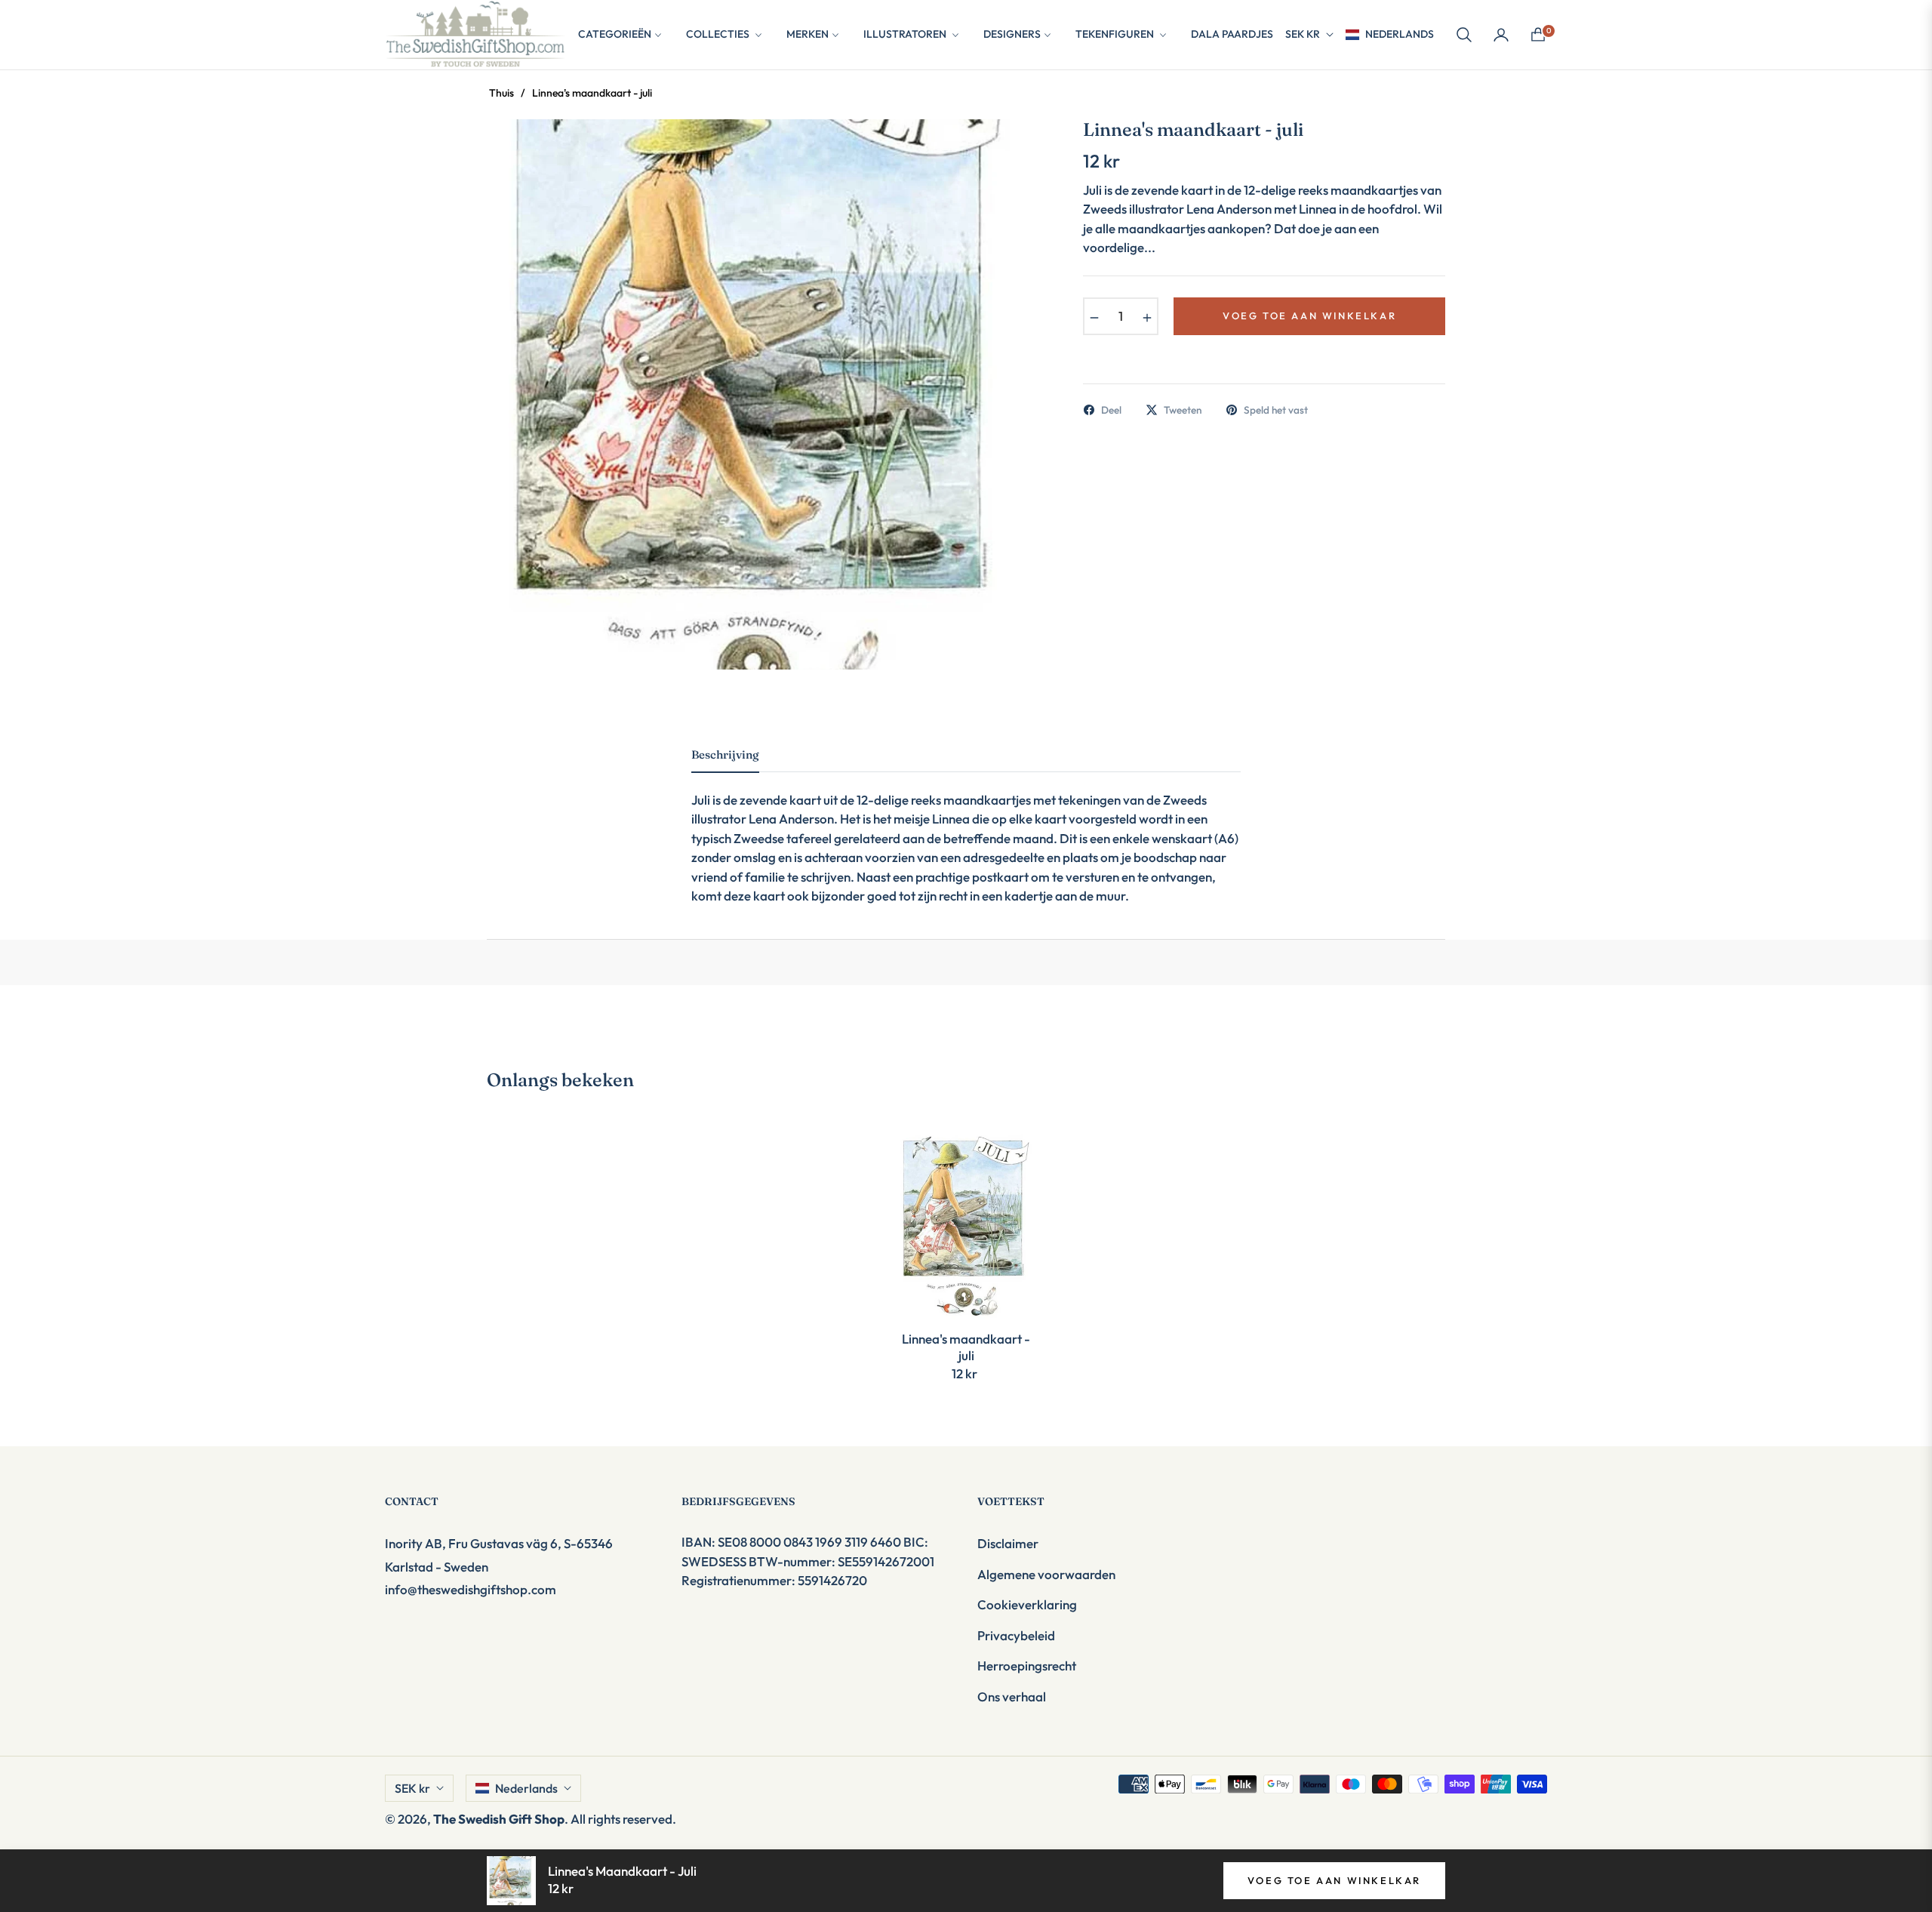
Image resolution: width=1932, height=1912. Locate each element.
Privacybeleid (1016, 1635)
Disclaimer (1008, 1543)
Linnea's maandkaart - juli (966, 1347)
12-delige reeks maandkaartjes (944, 800)
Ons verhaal (1012, 1696)
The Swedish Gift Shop (499, 1819)
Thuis (501, 93)
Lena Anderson (791, 819)
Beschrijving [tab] (725, 755)
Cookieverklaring (1027, 1604)
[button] (1464, 35)
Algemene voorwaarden (1046, 1574)
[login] (1501, 35)
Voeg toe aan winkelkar (1334, 1880)
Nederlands (1400, 34)
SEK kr (1303, 34)
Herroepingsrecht (1027, 1666)
